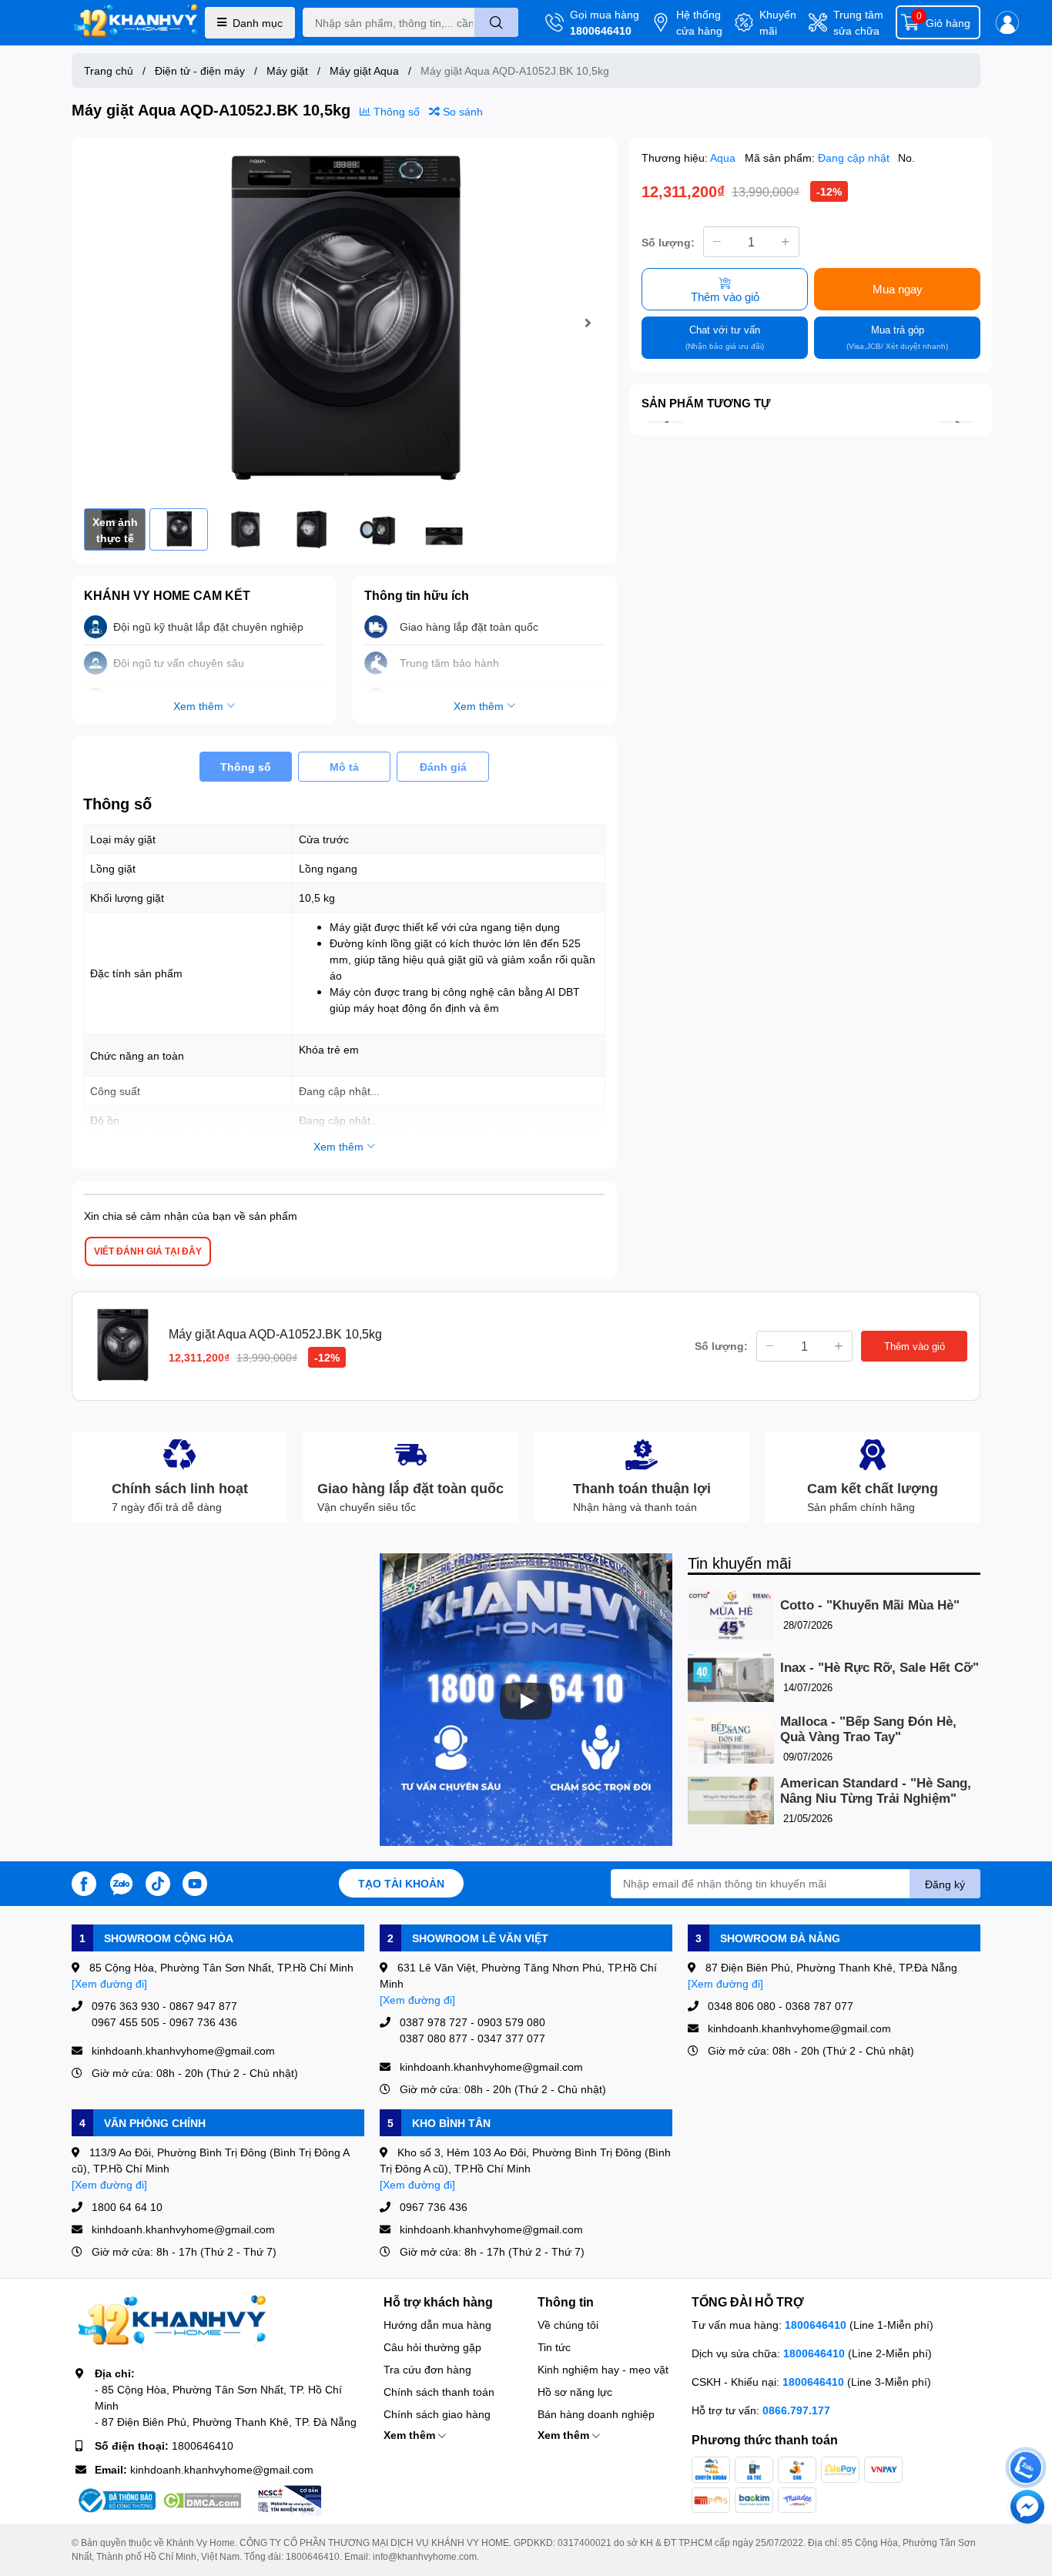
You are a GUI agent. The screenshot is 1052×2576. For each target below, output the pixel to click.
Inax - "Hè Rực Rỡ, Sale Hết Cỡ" (879, 1668)
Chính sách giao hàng (437, 2414)
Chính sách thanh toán (439, 2392)
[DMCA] (202, 2501)
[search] (496, 22)
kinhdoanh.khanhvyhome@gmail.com (222, 2469)
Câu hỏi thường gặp (432, 2347)
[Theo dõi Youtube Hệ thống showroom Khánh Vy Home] (195, 1882)
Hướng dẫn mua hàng (437, 2325)
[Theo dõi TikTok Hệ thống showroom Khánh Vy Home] (158, 1882)
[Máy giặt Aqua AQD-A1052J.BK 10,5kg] (344, 323)
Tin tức (554, 2347)
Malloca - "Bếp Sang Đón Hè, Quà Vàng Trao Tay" (868, 1729)
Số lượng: (668, 241)
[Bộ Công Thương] (116, 2501)
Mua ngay (898, 289)
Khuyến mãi (778, 22)
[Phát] (526, 1701)
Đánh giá (443, 767)
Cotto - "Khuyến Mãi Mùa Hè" (870, 1605)
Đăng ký (945, 1884)
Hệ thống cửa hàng (699, 22)
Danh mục (258, 23)
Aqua (724, 157)
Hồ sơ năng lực (575, 2392)
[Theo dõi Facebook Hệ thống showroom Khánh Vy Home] (84, 1882)
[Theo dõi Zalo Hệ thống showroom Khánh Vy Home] (121, 1882)
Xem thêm (411, 2435)
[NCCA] (288, 2501)
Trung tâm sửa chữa (858, 22)
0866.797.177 (796, 2410)
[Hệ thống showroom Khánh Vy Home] (135, 23)
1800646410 (601, 30)
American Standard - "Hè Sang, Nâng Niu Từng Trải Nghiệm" (876, 1791)
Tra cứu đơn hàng (427, 2369)
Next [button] (588, 323)
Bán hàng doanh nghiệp (596, 2414)
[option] (344, 323)
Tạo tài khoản (401, 1883)
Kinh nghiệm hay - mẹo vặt (603, 2369)
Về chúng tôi (568, 2325)
